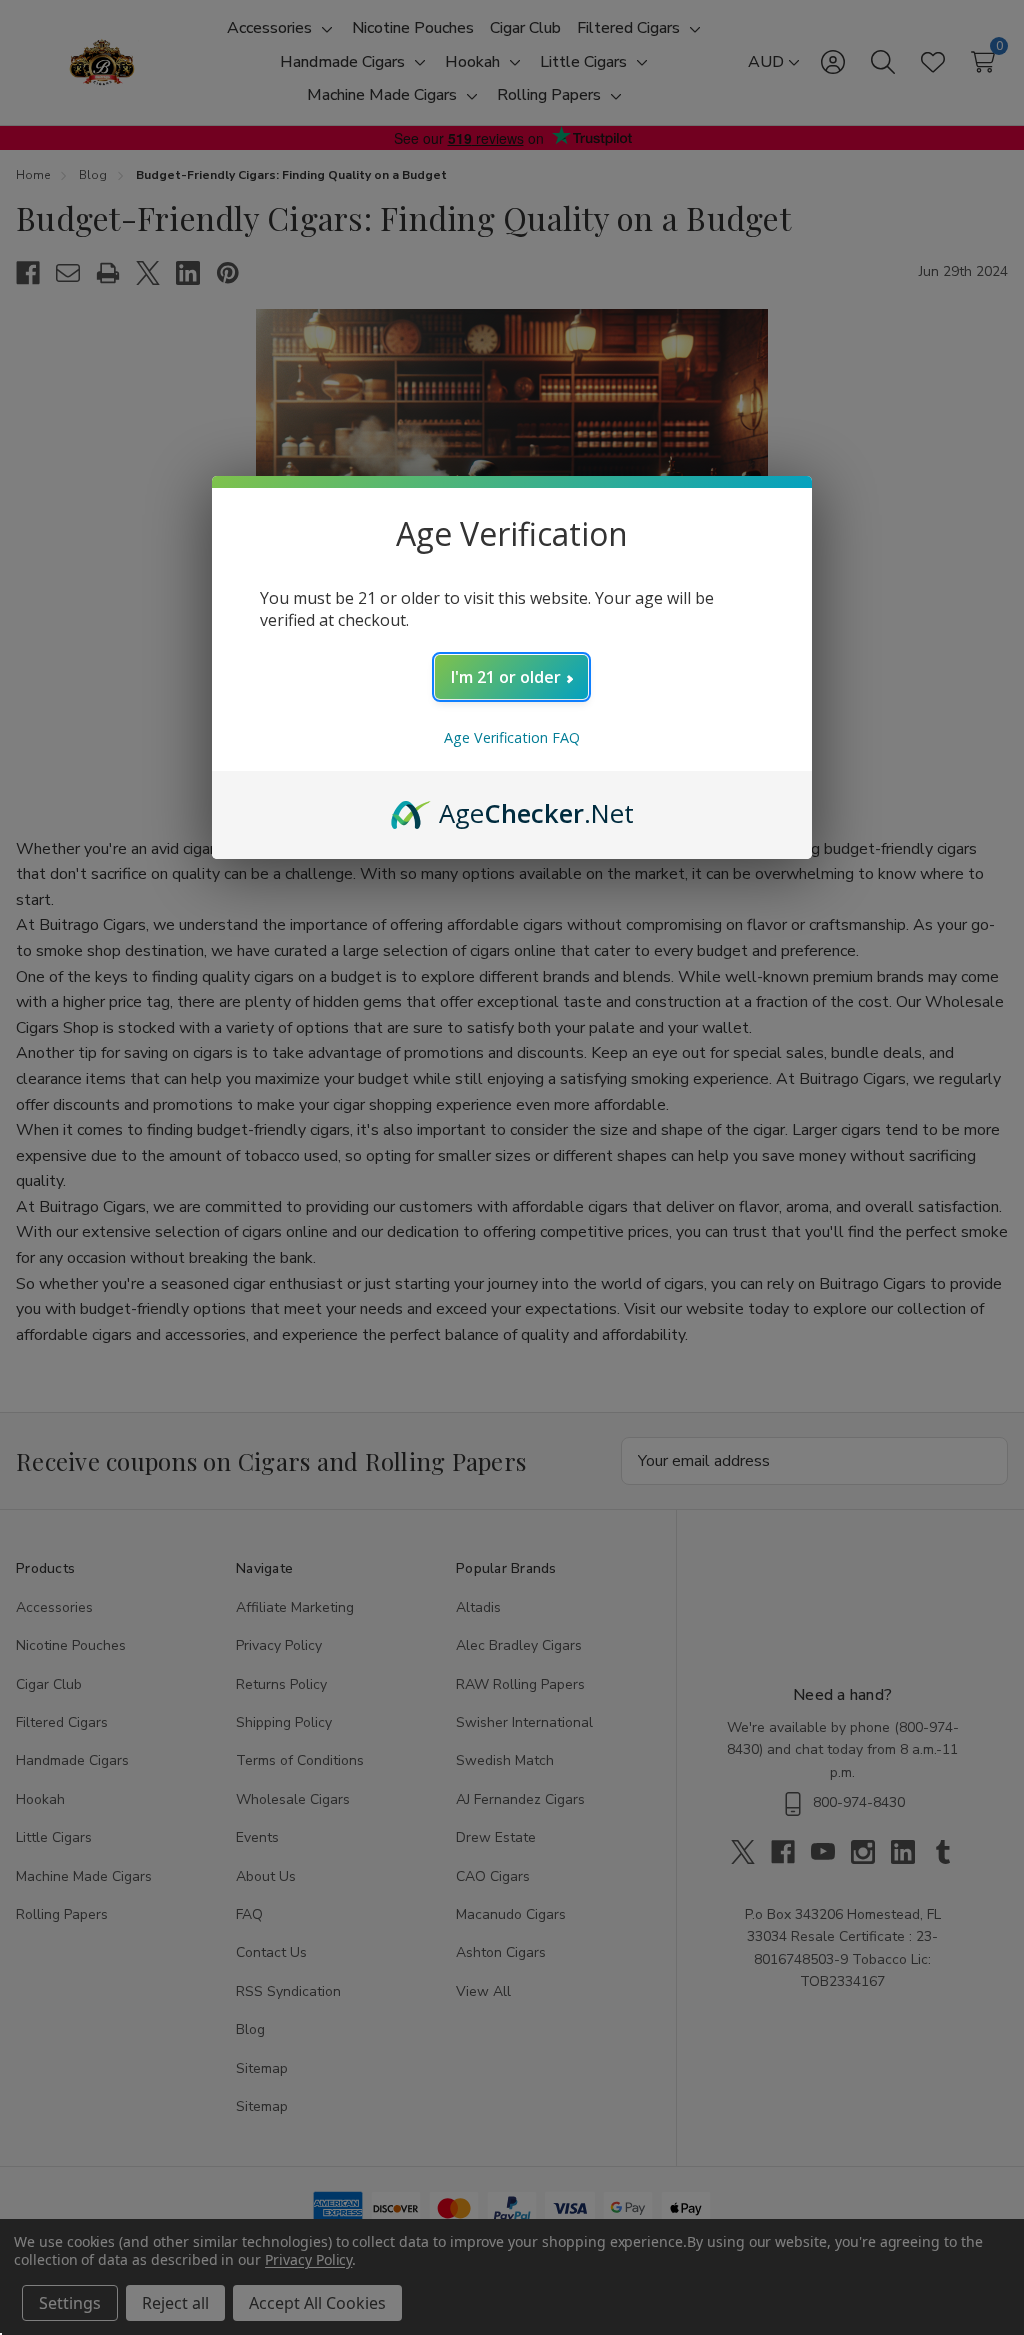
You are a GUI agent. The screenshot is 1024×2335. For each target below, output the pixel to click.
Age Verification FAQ (512, 737)
